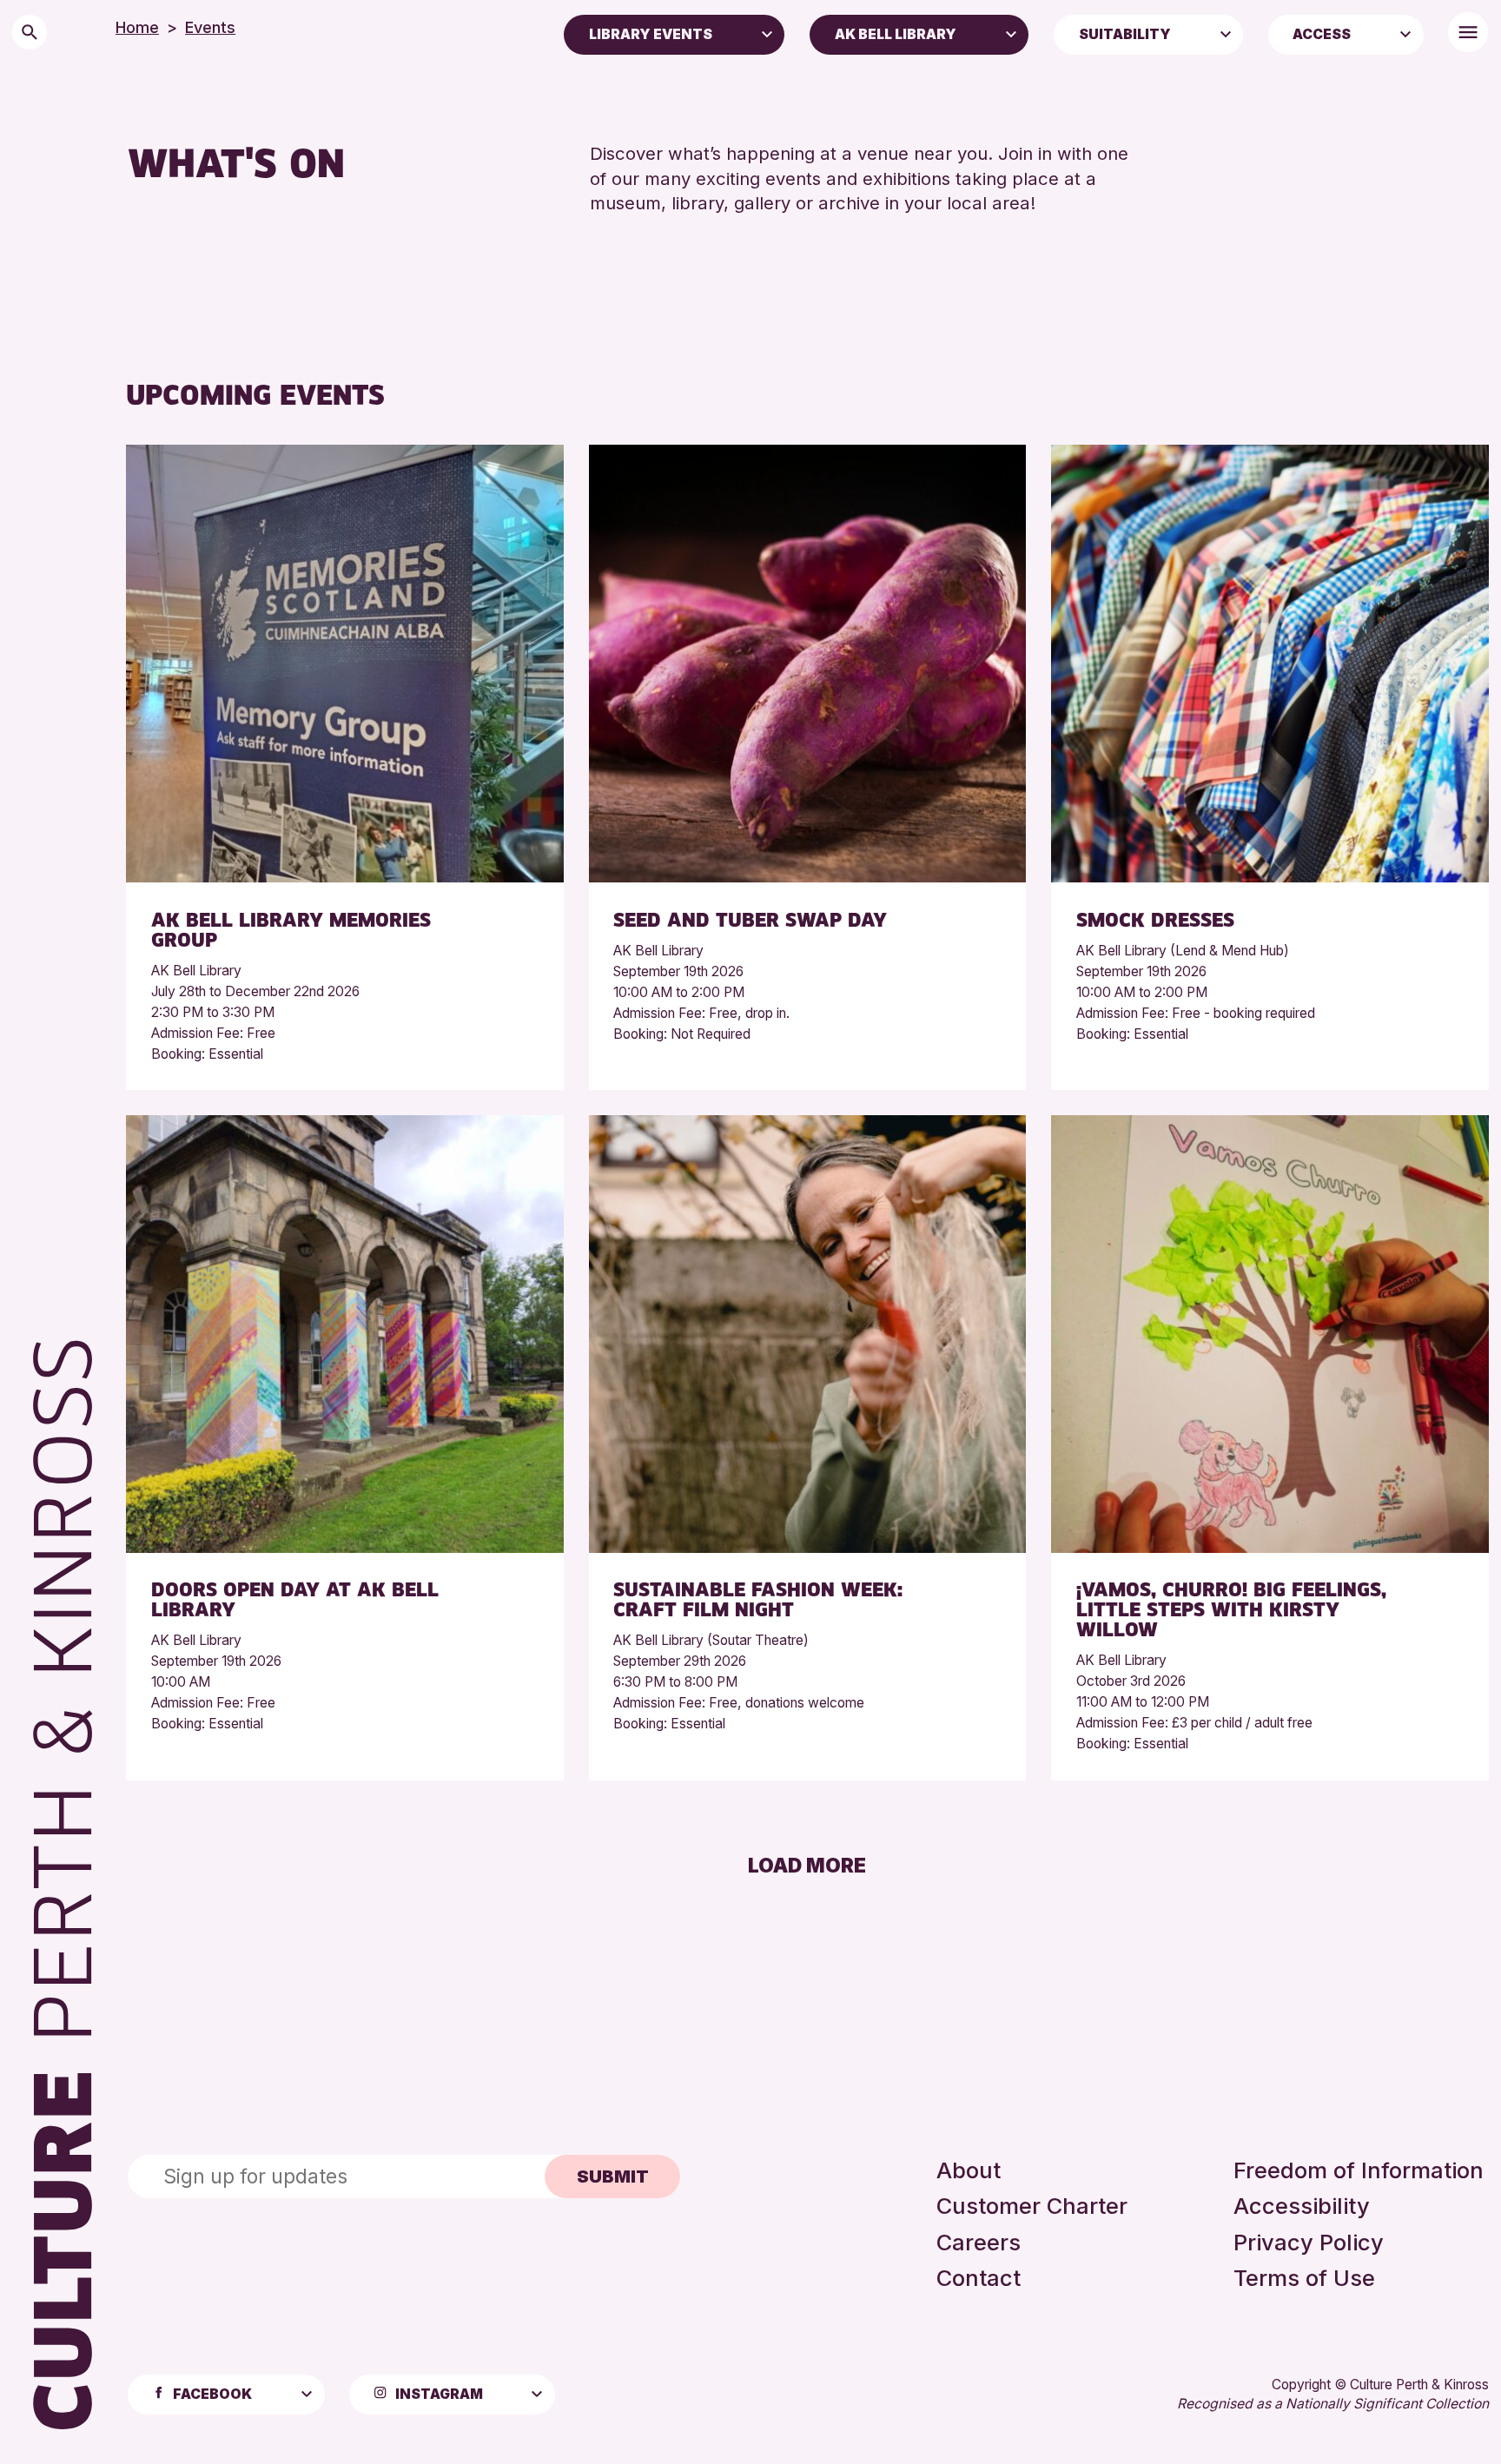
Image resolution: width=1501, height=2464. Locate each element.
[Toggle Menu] (1468, 32)
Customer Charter (1032, 2206)
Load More (807, 1865)
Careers (979, 2242)
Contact (979, 2278)
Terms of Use (1304, 2278)
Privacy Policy (1309, 2242)
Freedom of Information (1359, 2170)
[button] (767, 33)
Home (137, 27)
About (969, 2170)
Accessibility (1302, 2206)
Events (210, 27)
